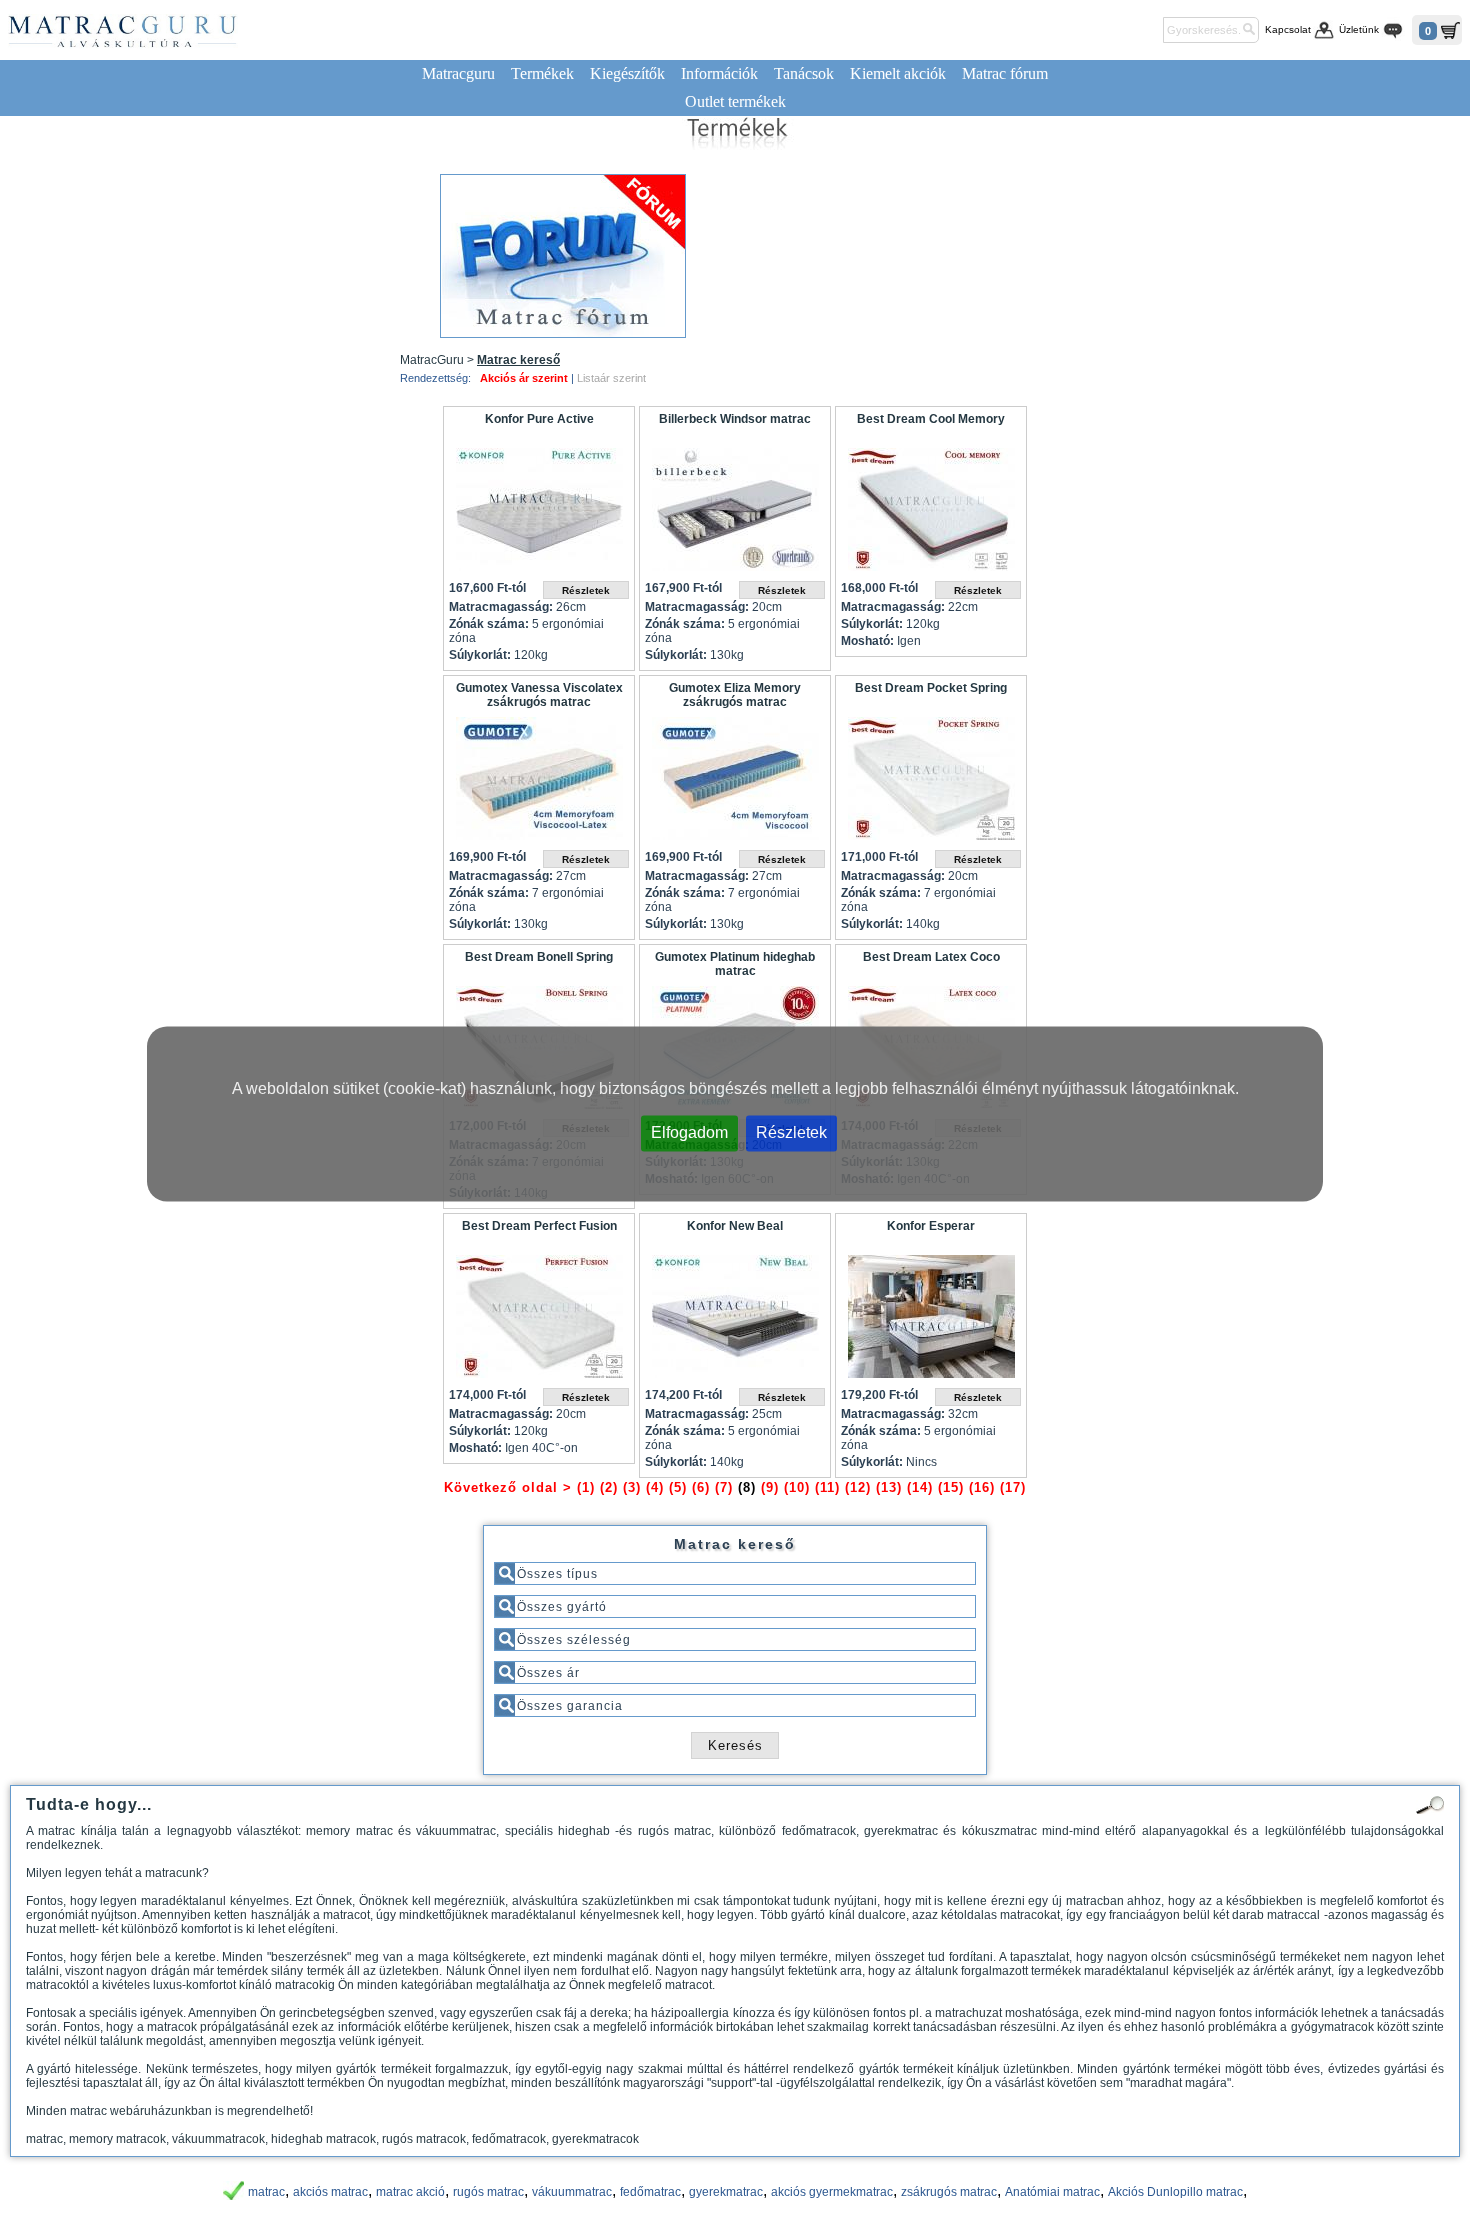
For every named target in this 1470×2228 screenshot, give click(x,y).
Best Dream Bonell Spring (539, 957)
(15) (951, 1487)
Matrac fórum (1005, 73)
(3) (632, 1487)
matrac (266, 2192)
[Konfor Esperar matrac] (931, 1321)
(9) (770, 1487)
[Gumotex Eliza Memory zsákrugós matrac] (735, 783)
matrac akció (410, 2192)
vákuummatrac (572, 2192)
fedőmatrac (650, 2192)
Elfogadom (689, 1132)
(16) (982, 1487)
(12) (858, 1487)
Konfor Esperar (931, 1226)
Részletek (791, 1132)
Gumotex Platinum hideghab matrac (735, 964)
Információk (719, 73)
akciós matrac (330, 2192)
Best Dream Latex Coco (931, 957)
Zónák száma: (489, 624)
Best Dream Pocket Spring (931, 688)
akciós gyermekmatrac (832, 2192)
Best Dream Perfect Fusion (539, 1226)
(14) (920, 1487)
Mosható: (867, 641)
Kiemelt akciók (898, 73)
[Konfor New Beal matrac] (735, 1321)
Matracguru (458, 73)
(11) (827, 1487)
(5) (678, 1487)
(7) (724, 1487)
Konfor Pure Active (539, 419)
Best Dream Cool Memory (931, 419)
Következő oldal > (508, 1487)
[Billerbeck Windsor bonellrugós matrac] (735, 514)
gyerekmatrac (726, 2192)
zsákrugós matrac (949, 2192)
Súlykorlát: (480, 655)
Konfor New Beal (735, 1226)
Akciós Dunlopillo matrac (1175, 2192)
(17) (1013, 1487)
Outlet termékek (735, 101)
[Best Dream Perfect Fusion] (539, 1321)
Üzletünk (1359, 29)
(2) (609, 1487)
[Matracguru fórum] (563, 256)
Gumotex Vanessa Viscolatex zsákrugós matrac (539, 695)
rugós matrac (488, 2192)
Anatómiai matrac (1052, 2192)
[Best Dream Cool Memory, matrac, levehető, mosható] (931, 514)
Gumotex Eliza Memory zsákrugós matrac (735, 695)
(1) (586, 1487)
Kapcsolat (1288, 29)
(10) (797, 1487)
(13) (889, 1487)
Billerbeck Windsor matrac (735, 419)
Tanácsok (804, 73)
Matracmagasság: (501, 607)
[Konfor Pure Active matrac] (539, 514)
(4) (655, 1487)
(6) (701, 1487)
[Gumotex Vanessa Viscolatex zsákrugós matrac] (539, 783)
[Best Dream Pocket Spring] (931, 783)
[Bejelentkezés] (1144, 30)
